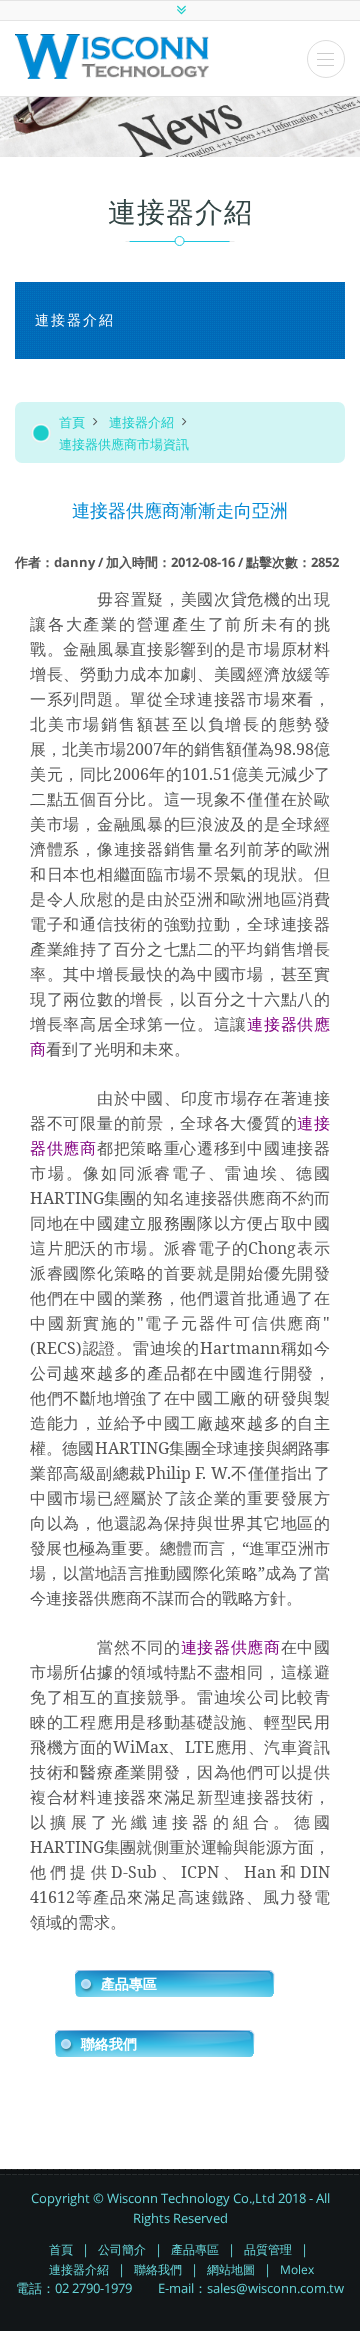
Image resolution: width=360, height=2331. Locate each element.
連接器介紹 (141, 422)
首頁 (72, 422)
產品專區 (129, 1984)
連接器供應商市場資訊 (124, 444)
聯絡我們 (109, 2044)
